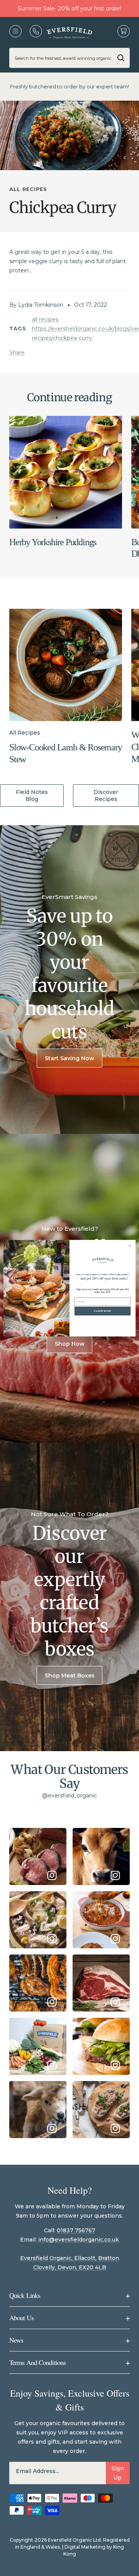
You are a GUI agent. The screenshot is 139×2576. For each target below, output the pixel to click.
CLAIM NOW (102, 1311)
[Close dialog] (130, 1246)
